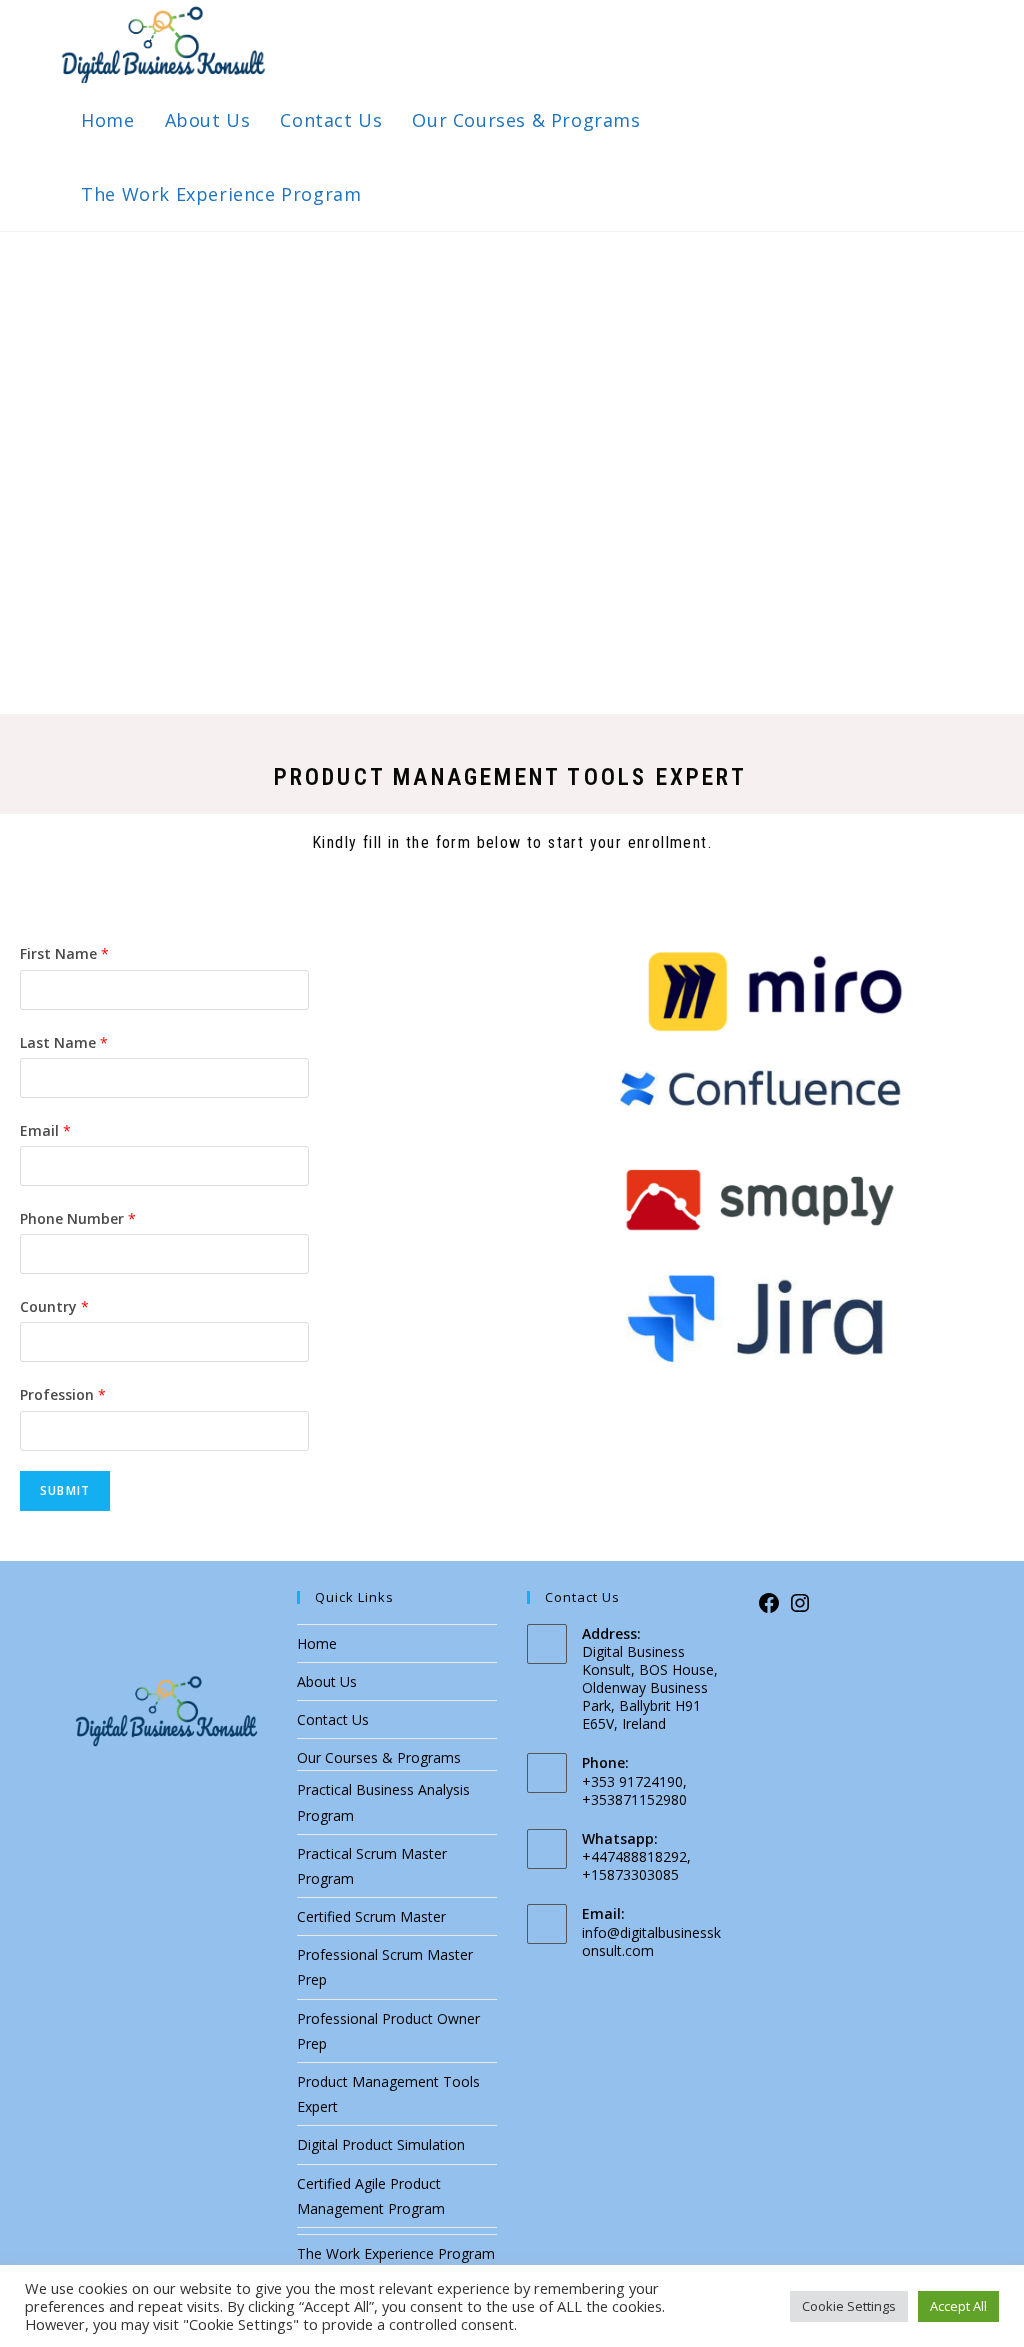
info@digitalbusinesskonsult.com (651, 1941)
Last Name (64, 1042)
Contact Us (333, 1719)
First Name (64, 953)
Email (45, 1130)
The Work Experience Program (396, 2253)
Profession (63, 1394)
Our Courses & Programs (379, 1757)
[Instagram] (800, 1609)
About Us (327, 1681)
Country (54, 1306)
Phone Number (78, 1218)
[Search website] (398, 194)
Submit (65, 1490)
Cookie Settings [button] (849, 2306)
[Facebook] (769, 1609)
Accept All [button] (958, 2306)
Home (317, 1643)
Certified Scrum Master (371, 1916)
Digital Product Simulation (381, 2144)
